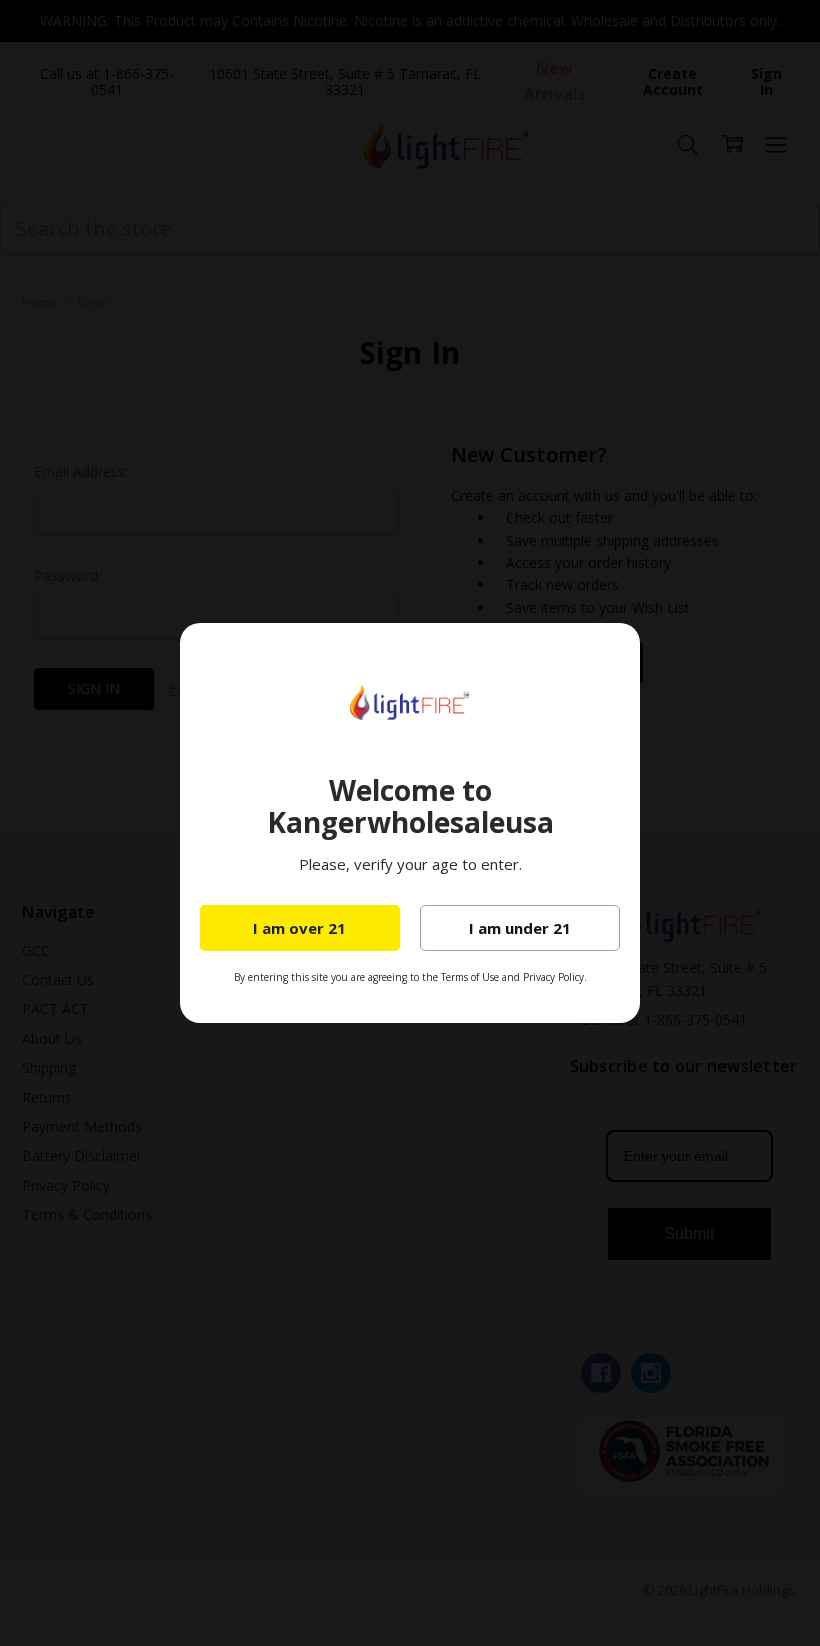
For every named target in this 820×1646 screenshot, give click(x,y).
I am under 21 (520, 928)
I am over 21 (299, 928)
